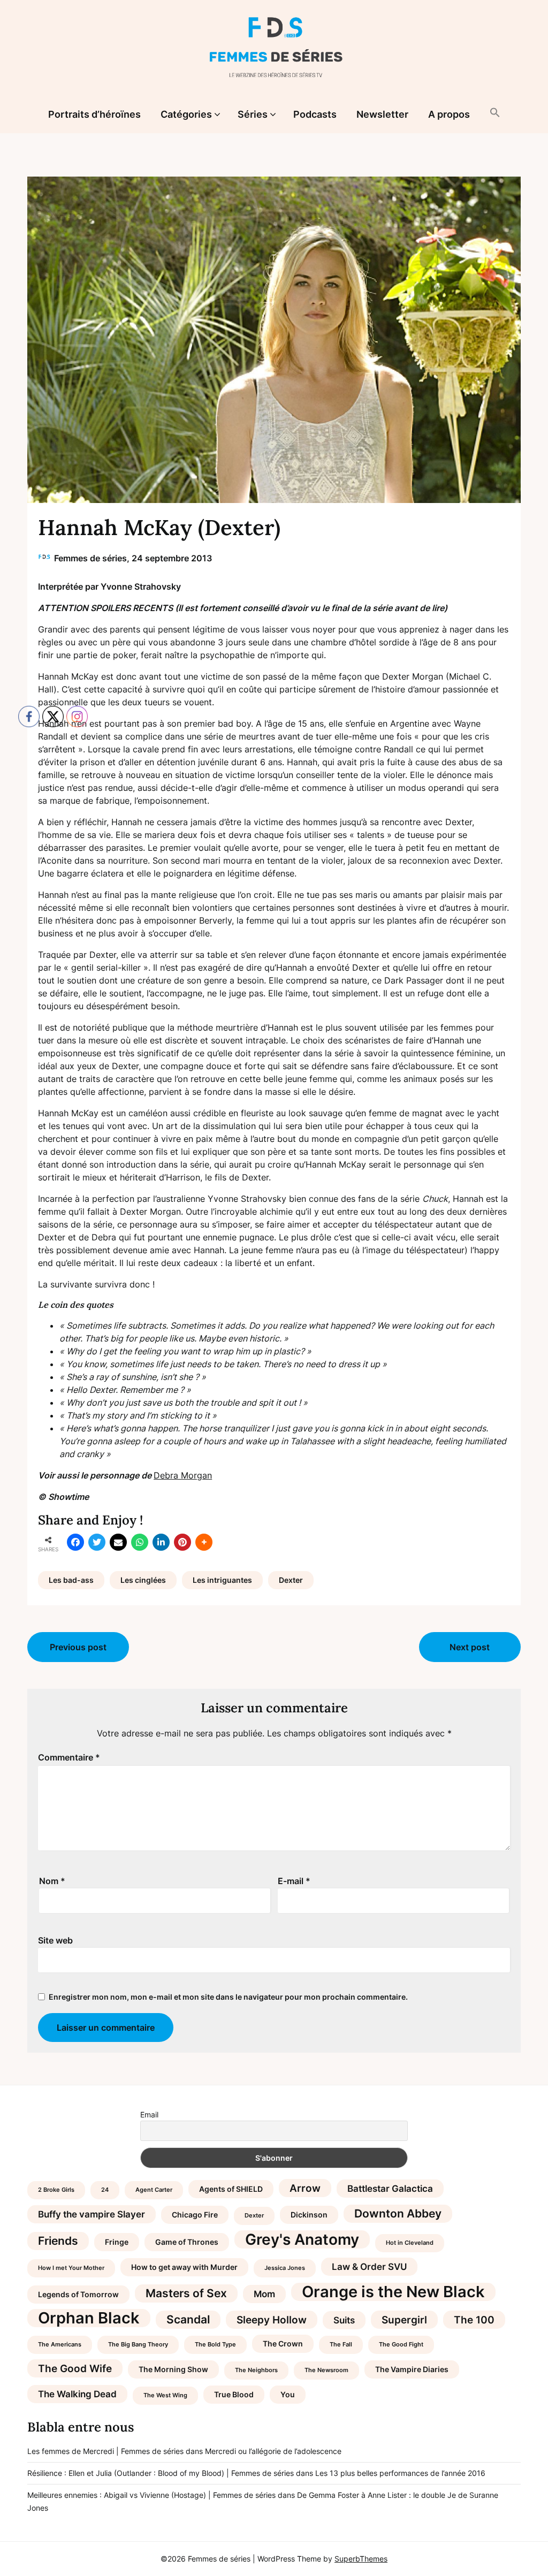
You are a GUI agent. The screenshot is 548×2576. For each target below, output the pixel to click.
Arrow (305, 2188)
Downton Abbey (398, 2213)
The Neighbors (256, 2370)
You (288, 2394)
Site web (55, 1940)
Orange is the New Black (393, 2292)
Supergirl (404, 2320)
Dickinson (309, 2215)
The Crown (283, 2343)
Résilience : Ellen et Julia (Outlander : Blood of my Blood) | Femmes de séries (161, 2473)
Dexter (291, 1580)
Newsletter (382, 114)
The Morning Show (173, 2369)
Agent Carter (154, 2190)
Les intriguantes (222, 1580)
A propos (449, 114)
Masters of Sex (186, 2293)
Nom (52, 1881)
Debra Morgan (183, 1475)
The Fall (341, 2345)
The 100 (474, 2320)
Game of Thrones (187, 2242)
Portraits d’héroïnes (94, 114)
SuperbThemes (361, 2559)
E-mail (294, 1881)
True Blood (234, 2394)
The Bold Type (215, 2345)
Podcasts (315, 114)
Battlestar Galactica (390, 2189)
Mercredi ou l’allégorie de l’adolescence (273, 2451)
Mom (264, 2294)
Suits (344, 2320)
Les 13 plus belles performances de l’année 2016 (400, 2473)
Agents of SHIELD (231, 2189)
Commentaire (69, 1757)
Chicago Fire (195, 2215)
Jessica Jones (285, 2268)
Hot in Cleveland (410, 2243)
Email (149, 2114)
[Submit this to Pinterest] (182, 1542)
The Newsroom (326, 2370)
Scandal (188, 2319)
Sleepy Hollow (272, 2320)
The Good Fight (401, 2345)
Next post (470, 1647)
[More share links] (204, 1542)
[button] (495, 113)
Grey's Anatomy (302, 2239)
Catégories (186, 114)
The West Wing (165, 2395)
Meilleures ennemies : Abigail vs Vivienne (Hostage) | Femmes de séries (151, 2495)
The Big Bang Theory (138, 2345)
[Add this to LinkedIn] (161, 1542)
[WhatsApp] (140, 1542)
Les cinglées (143, 1580)
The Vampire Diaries (412, 2369)
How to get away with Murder (184, 2267)
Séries (253, 114)
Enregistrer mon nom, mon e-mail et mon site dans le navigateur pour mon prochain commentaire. (228, 1997)
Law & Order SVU (369, 2267)
